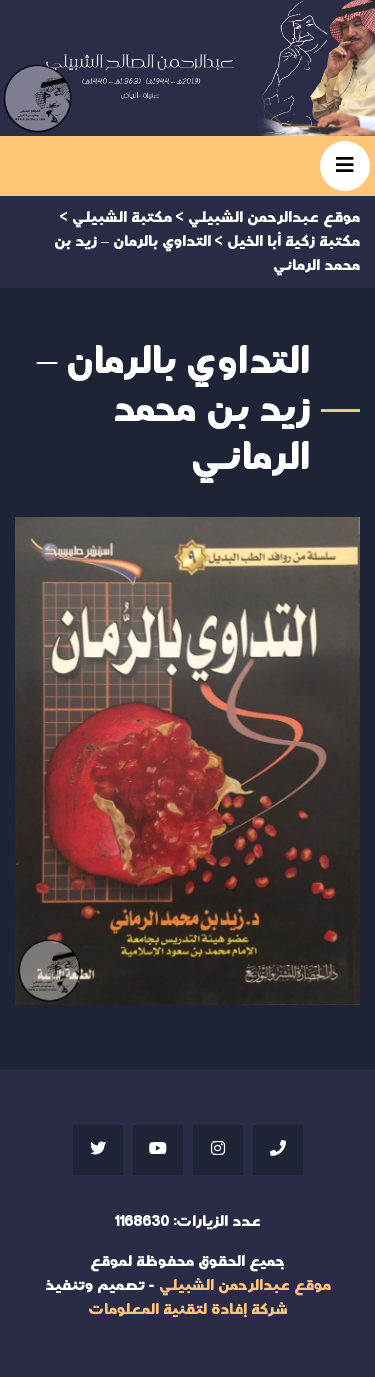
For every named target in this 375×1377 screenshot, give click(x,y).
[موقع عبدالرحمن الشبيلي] (187, 68)
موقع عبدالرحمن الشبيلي (245, 1285)
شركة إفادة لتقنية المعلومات (188, 1309)
